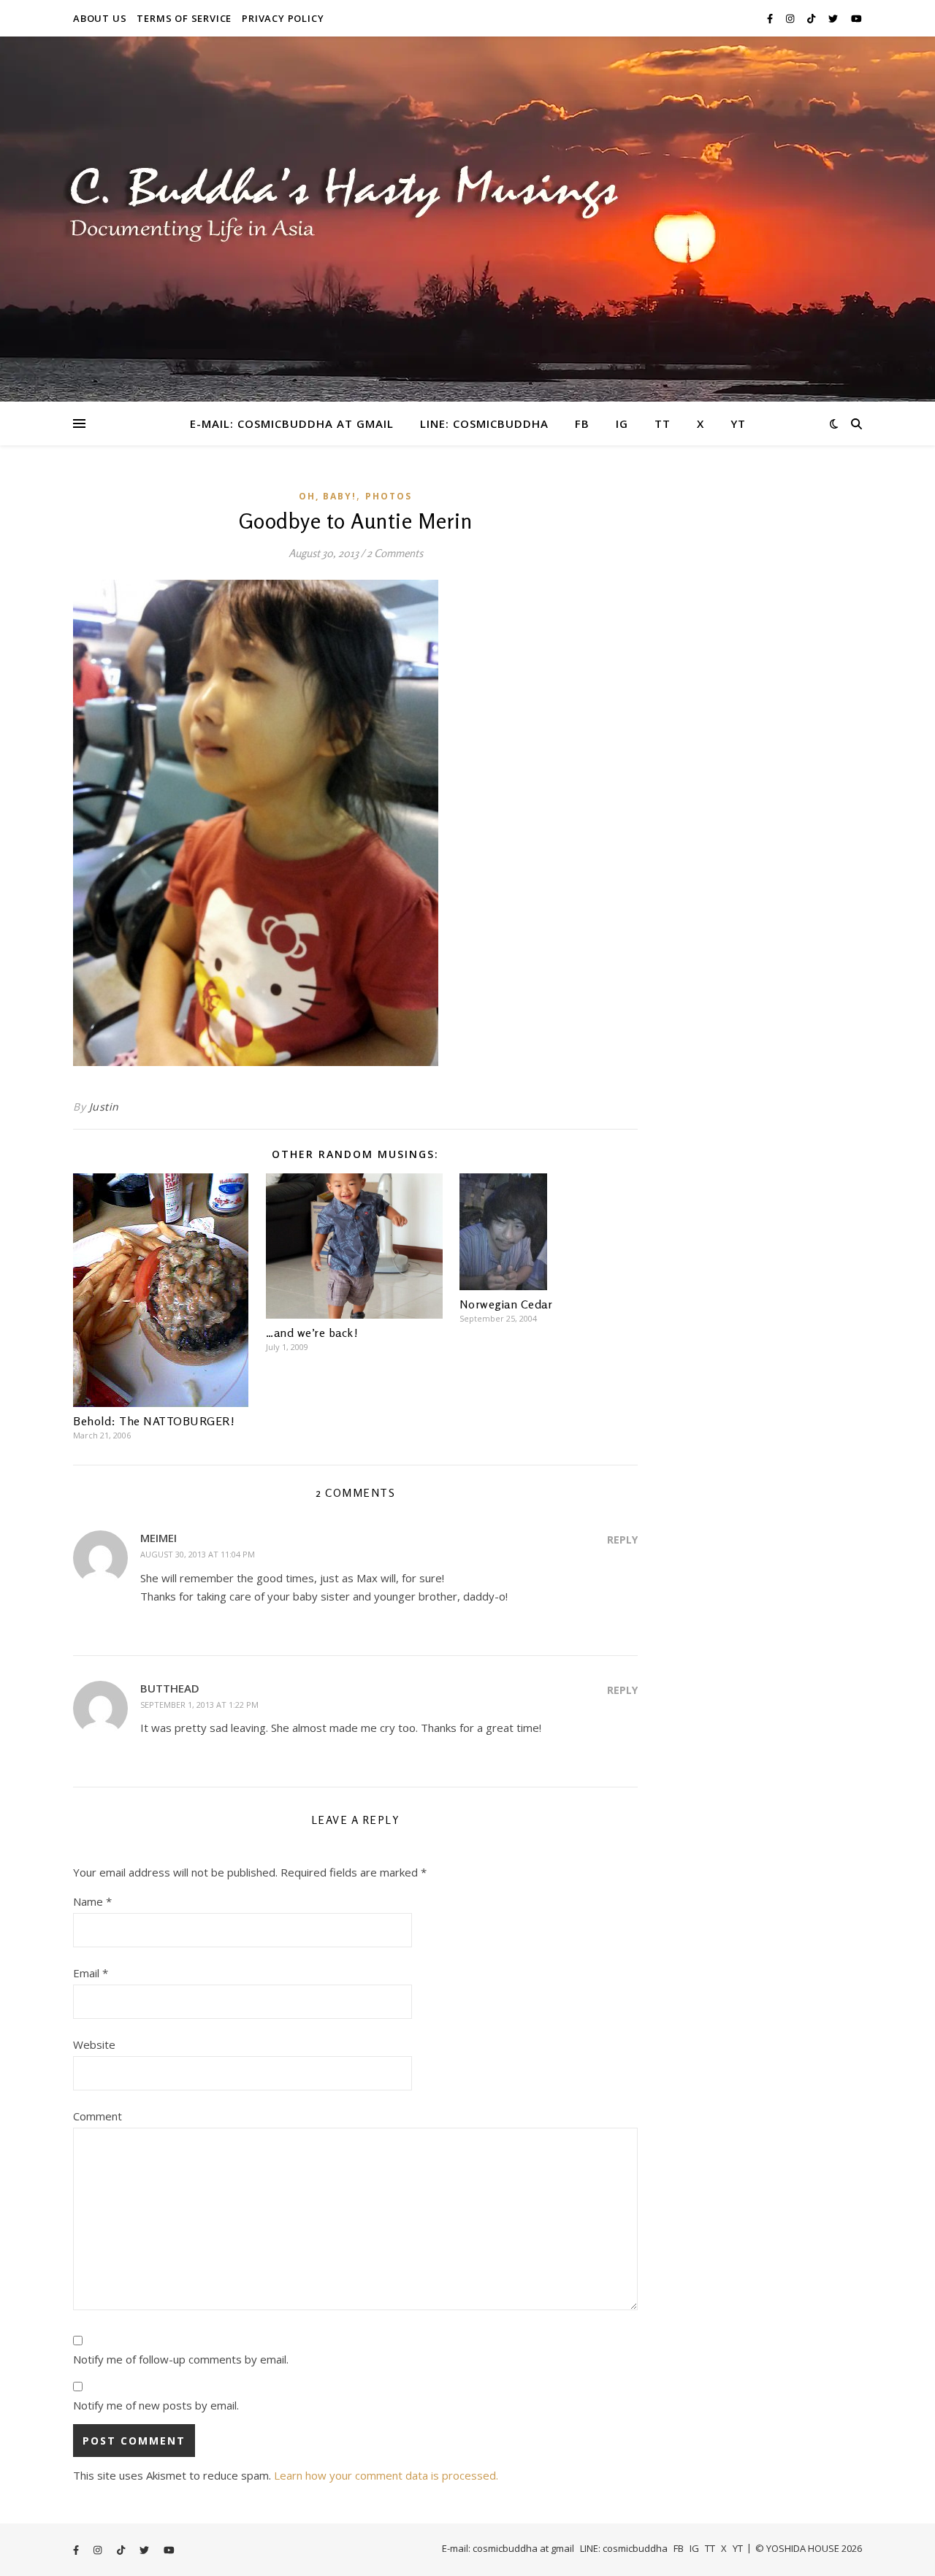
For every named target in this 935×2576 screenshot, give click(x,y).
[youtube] (856, 18)
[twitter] (834, 18)
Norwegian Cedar (506, 1304)
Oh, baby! (328, 496)
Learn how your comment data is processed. (386, 2475)
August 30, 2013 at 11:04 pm (198, 1554)
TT (663, 423)
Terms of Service (184, 18)
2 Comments (395, 553)
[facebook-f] (771, 18)
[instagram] (791, 18)
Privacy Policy (283, 18)
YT (738, 423)
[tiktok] (812, 18)
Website (94, 2044)
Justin (104, 1107)
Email (91, 1973)
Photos (389, 496)
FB (582, 423)
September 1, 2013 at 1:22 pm (199, 1705)
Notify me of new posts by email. (156, 2405)
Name (92, 1901)
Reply (622, 1540)
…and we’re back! (312, 1333)
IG (622, 423)
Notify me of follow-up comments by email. (181, 2359)
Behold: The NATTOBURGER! (154, 1421)
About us (100, 18)
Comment (98, 2116)
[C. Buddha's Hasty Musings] (467, 219)
